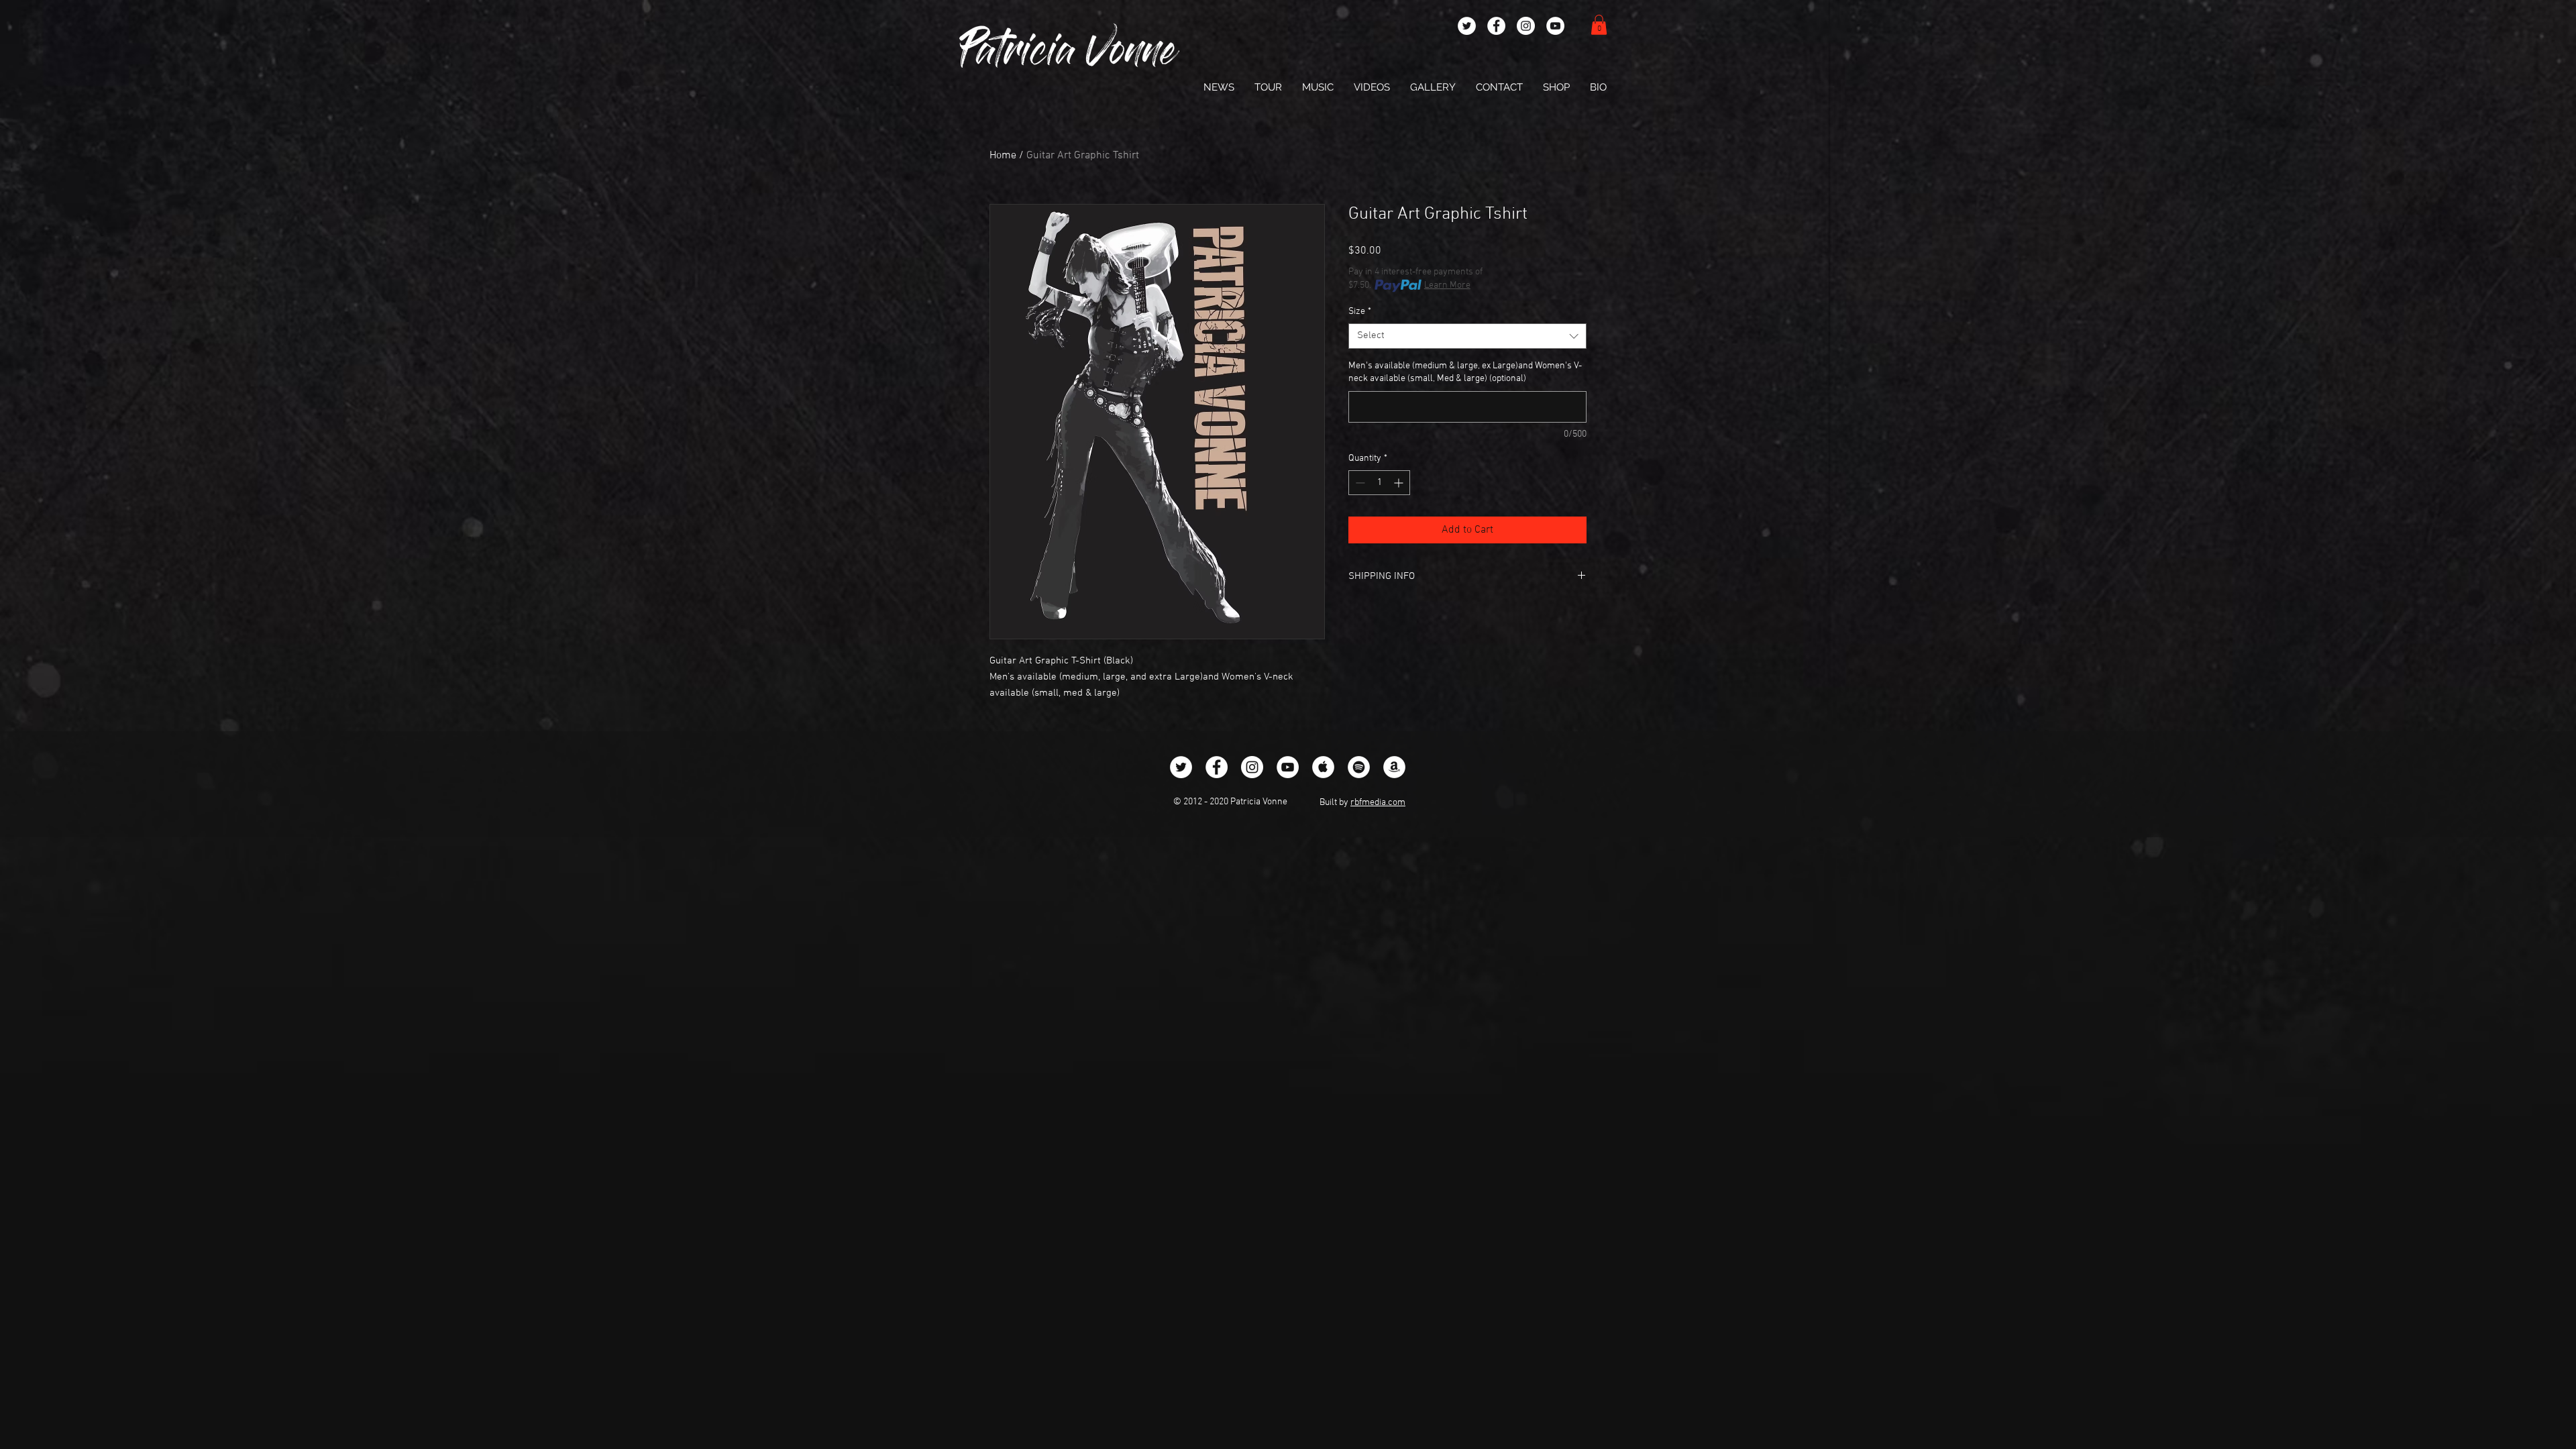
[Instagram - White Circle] (1526, 26)
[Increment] (1400, 483)
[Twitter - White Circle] (1467, 26)
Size (1360, 312)
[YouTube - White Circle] (1555, 26)
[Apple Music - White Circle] (1323, 767)
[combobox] (1467, 336)
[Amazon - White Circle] (1394, 767)
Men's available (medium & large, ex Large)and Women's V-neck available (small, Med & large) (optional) (1465, 373)
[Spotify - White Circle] (1359, 767)
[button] (1599, 25)
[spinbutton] (1379, 483)
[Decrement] (1359, 483)
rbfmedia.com (1378, 803)
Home (1003, 156)
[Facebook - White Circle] (1496, 26)
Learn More (1447, 285)
